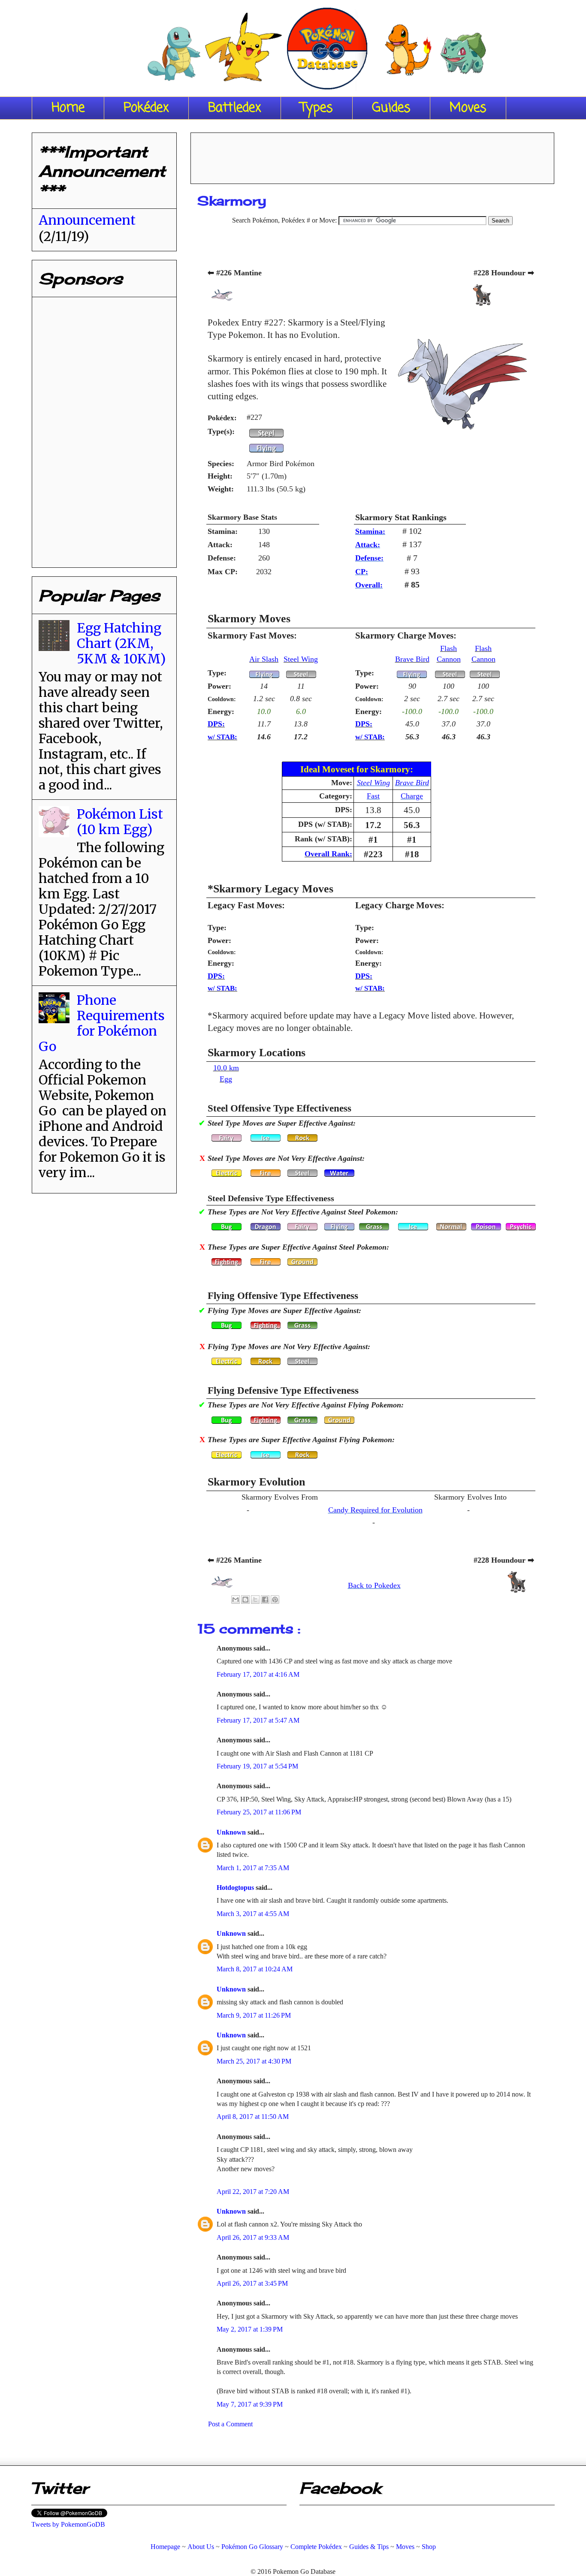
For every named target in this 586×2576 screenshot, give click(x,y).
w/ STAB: (222, 737)
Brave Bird (412, 659)
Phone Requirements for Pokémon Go (102, 1023)
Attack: (368, 545)
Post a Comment (230, 2424)
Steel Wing (301, 659)
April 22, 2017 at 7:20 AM (253, 2192)
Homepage (165, 2547)
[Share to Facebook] (265, 1600)
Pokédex (146, 108)
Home (68, 108)
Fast (373, 796)
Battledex (235, 108)
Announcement (87, 220)
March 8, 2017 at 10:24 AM (255, 1969)
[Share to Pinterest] (275, 1600)
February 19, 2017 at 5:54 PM (257, 1766)
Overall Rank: (328, 854)
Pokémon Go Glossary (252, 2547)
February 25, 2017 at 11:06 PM (259, 1812)
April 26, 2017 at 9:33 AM (253, 2237)
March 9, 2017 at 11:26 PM (254, 2015)
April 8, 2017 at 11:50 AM (253, 2117)
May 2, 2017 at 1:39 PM (250, 2329)
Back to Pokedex (374, 1585)
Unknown (232, 1832)
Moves (468, 108)
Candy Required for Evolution (375, 1510)
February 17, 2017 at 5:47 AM (258, 1720)
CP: (362, 572)
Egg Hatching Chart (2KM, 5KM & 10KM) (121, 643)
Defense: (369, 558)
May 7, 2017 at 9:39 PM (250, 2404)
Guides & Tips (369, 2547)
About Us (201, 2547)
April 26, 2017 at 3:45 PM (252, 2283)
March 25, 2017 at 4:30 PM (254, 2061)
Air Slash (264, 659)
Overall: (369, 585)
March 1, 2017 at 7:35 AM (253, 1868)
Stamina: (370, 531)
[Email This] (236, 1600)
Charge (412, 796)
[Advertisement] (372, 155)
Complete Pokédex (316, 2547)
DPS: (216, 724)
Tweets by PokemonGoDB (68, 2524)
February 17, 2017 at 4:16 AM (258, 1674)
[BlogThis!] (245, 1600)
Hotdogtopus (236, 1888)
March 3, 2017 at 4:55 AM (253, 1914)
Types (317, 108)
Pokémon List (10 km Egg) (120, 822)
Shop (429, 2547)
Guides (391, 108)
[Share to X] (255, 1600)
